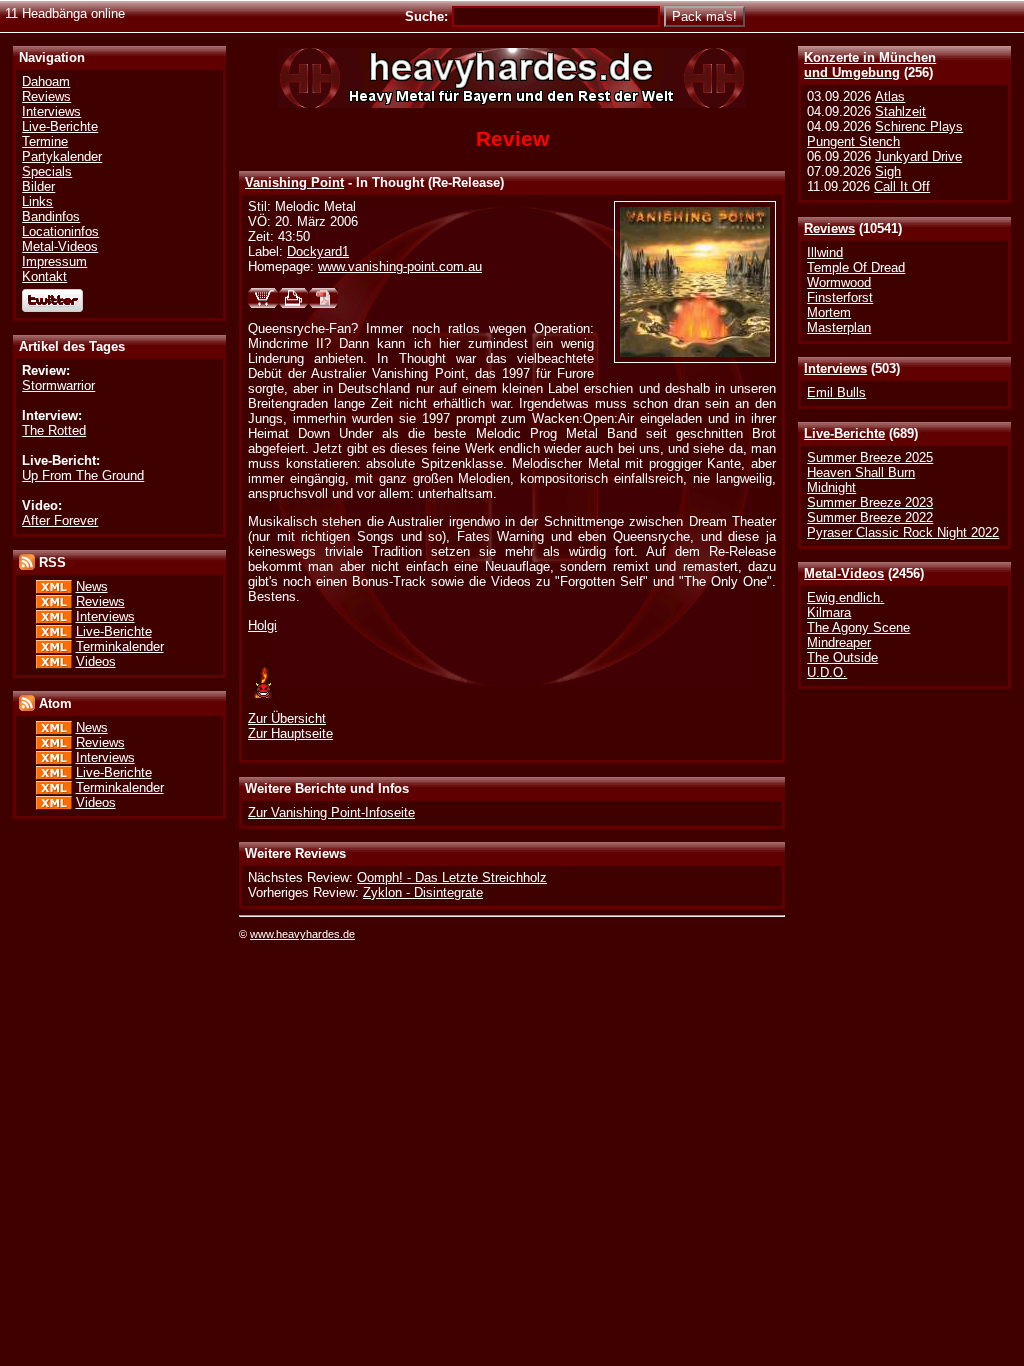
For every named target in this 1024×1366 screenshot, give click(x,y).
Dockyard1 (318, 251)
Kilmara (829, 612)
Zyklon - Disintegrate (423, 892)
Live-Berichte (844, 433)
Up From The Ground (83, 475)
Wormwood (839, 282)
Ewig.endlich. (845, 597)
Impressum (54, 261)
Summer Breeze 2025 (870, 457)
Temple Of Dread (856, 267)
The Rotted (54, 430)
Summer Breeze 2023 (870, 502)
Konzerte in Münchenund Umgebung (870, 65)
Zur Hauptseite (290, 733)
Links (37, 201)
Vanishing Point (294, 182)
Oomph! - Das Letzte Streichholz (452, 877)
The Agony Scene (858, 627)
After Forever (60, 520)
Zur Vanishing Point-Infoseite (331, 812)
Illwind (825, 252)
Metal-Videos (844, 573)
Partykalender (62, 156)
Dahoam (46, 81)
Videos (96, 661)
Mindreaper (839, 642)
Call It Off (902, 186)
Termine (45, 141)
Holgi (262, 625)
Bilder (38, 186)
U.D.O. (827, 672)
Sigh (888, 171)
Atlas (890, 96)
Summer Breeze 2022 (870, 517)
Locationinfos (60, 231)
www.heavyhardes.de (302, 934)
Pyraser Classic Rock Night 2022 (903, 532)
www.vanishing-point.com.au (400, 266)
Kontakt (44, 276)
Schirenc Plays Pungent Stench (885, 134)
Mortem (829, 312)
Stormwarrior (58, 385)
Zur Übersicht (287, 718)
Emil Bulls (836, 392)
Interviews (835, 368)
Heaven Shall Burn (861, 472)
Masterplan (839, 327)
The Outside (842, 657)
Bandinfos (51, 216)
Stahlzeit (900, 111)
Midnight (831, 487)
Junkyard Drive (918, 156)
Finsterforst (840, 297)
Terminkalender (120, 646)
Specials (47, 171)
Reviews (829, 228)
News (92, 586)
